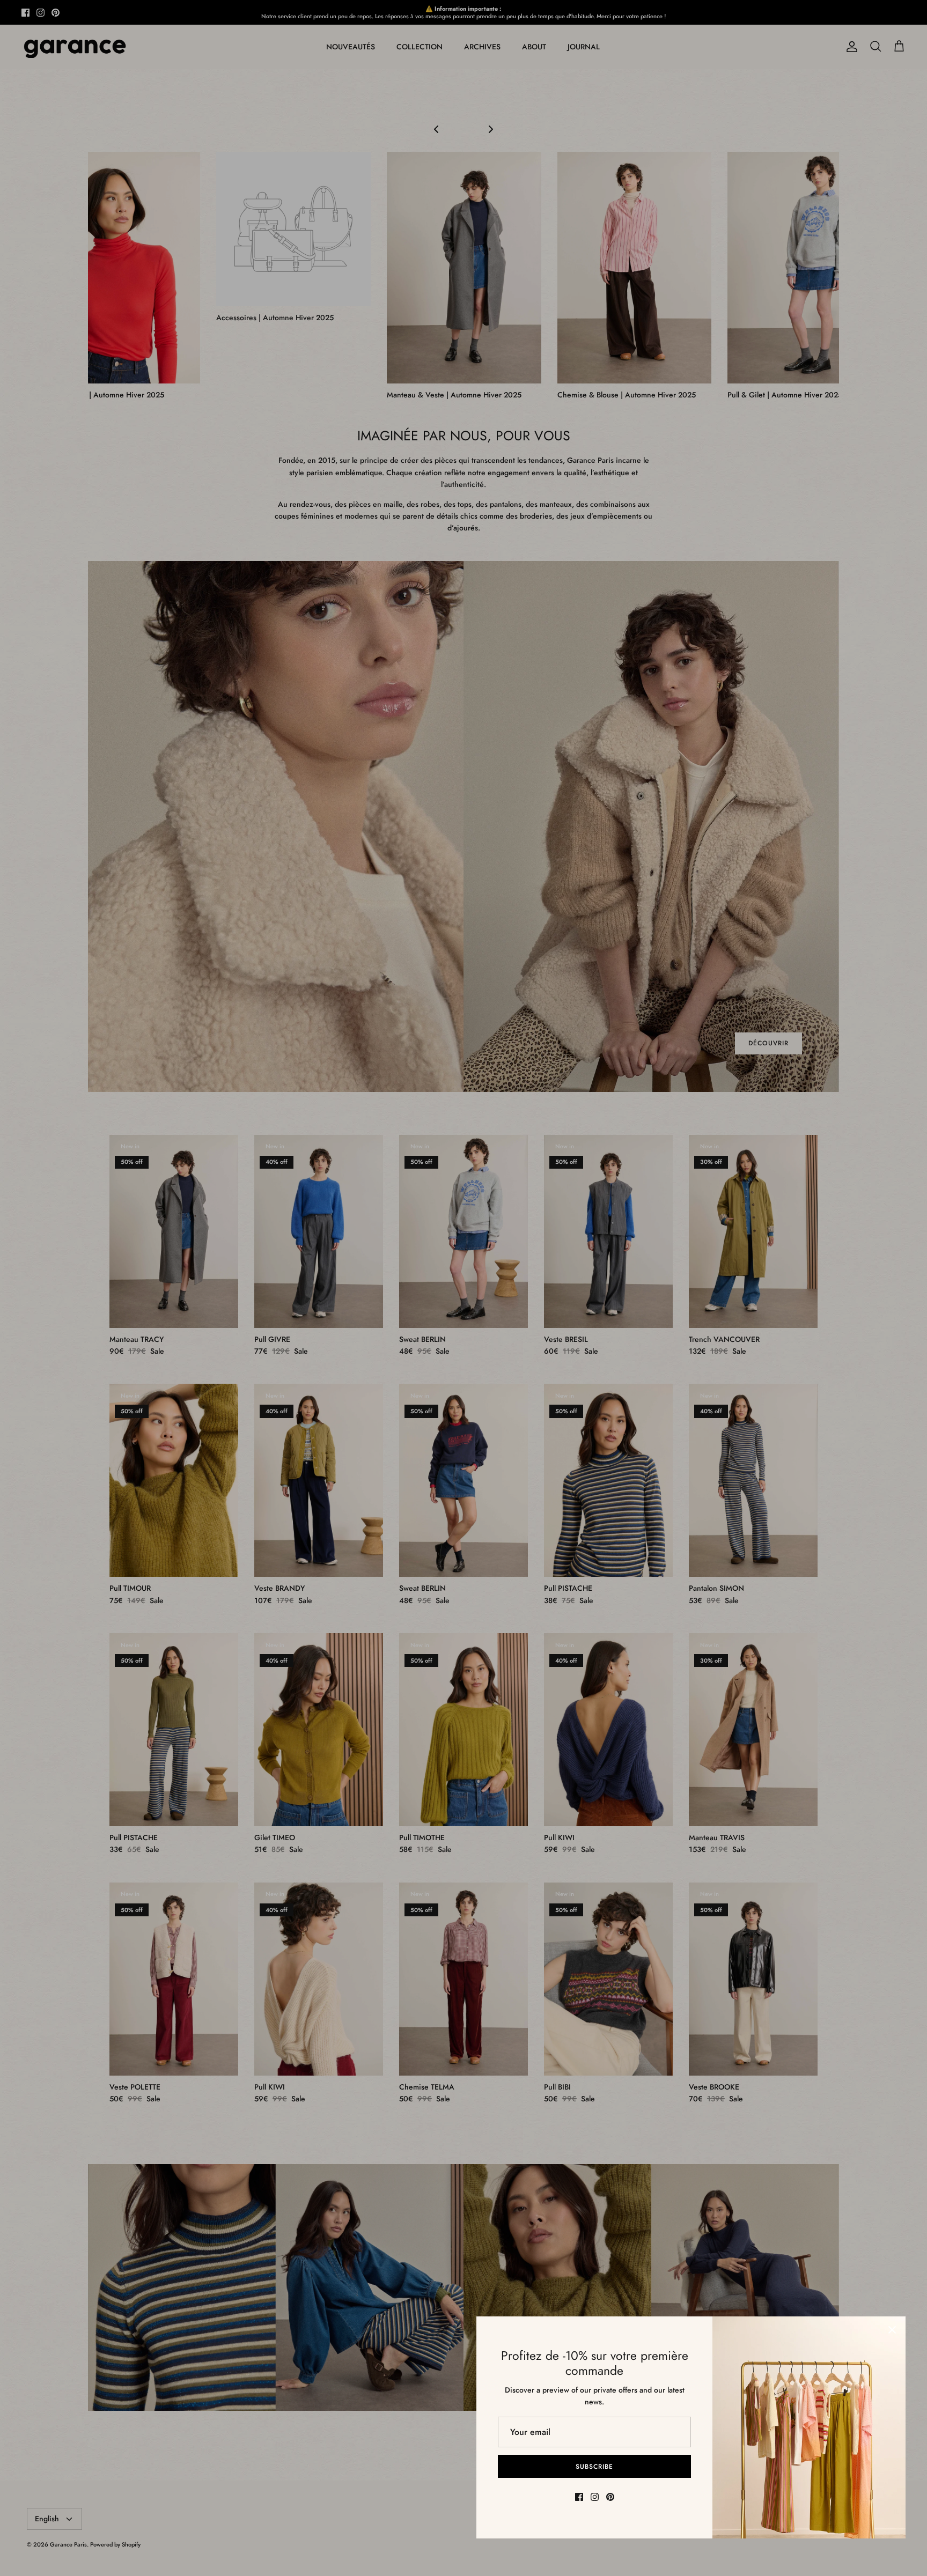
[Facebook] (579, 2497)
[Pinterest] (610, 2497)
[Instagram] (595, 2497)
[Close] (892, 2330)
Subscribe (594, 2467)
